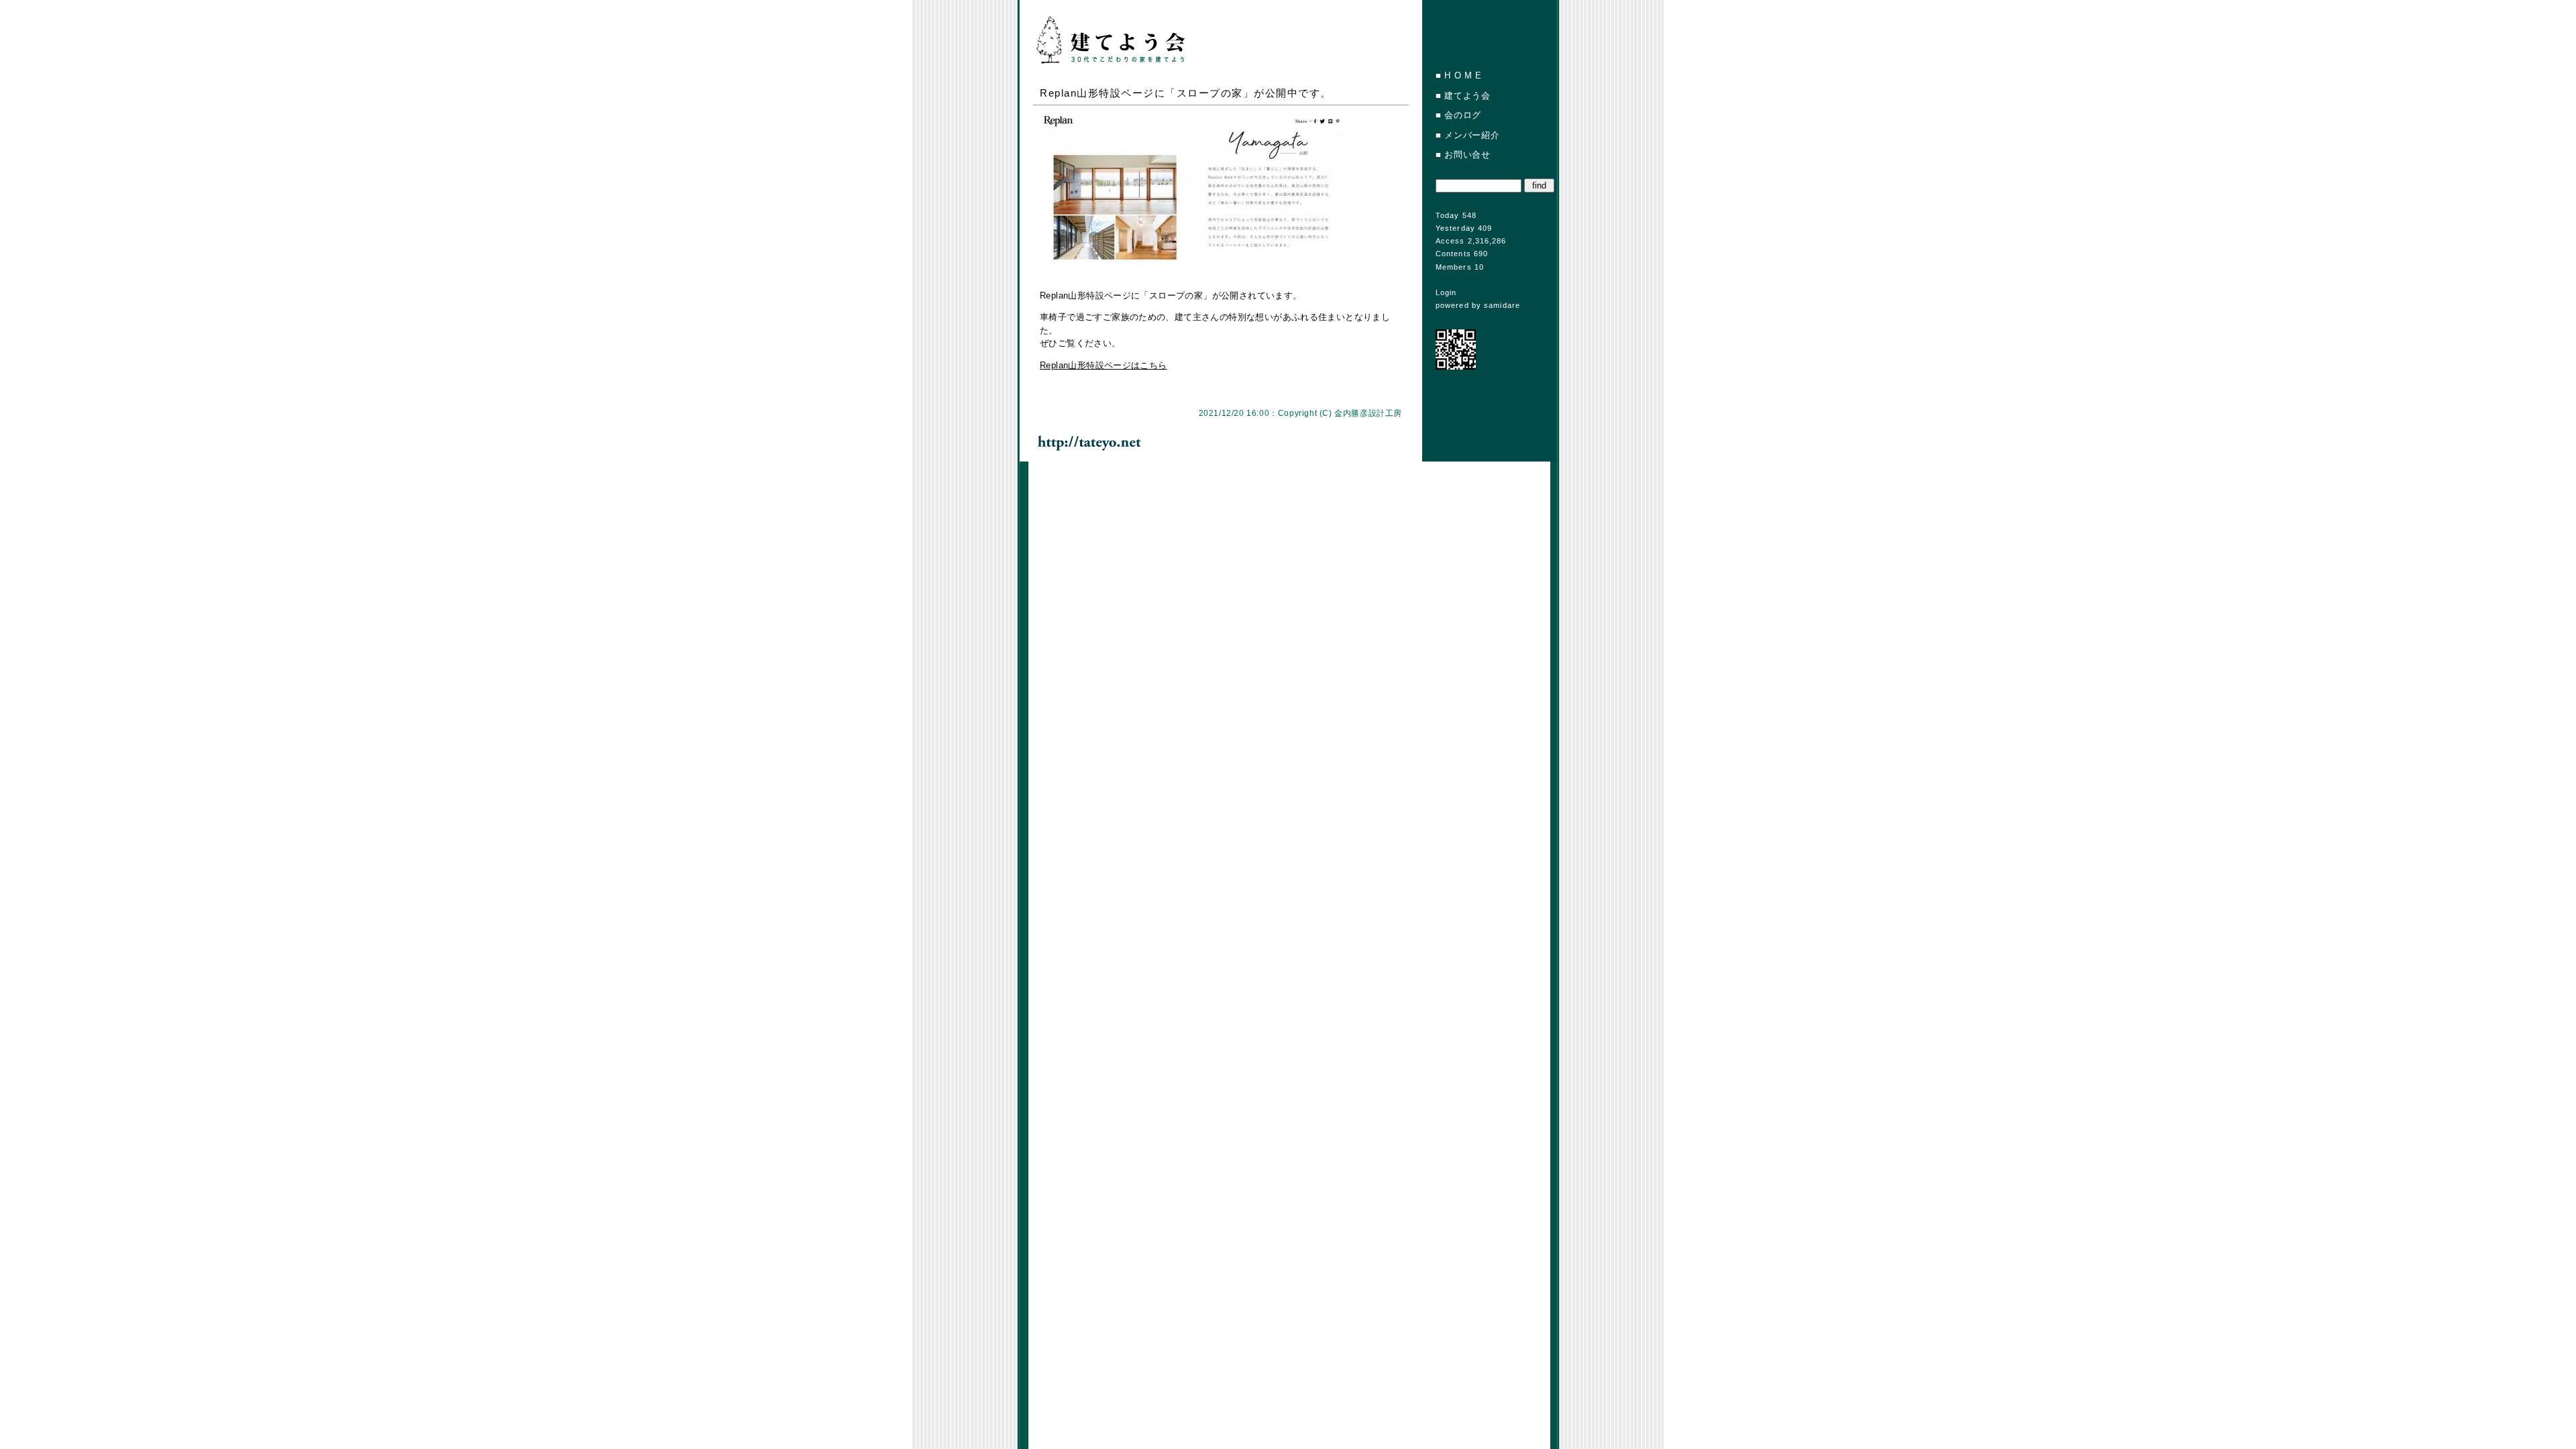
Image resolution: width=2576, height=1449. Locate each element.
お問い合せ (1467, 155)
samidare (1502, 305)
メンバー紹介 (1472, 135)
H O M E (1463, 75)
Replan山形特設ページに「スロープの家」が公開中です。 (1186, 93)
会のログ (1463, 115)
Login (1446, 292)
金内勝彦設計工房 (1368, 413)
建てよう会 (1467, 96)
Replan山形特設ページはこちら (1104, 365)
